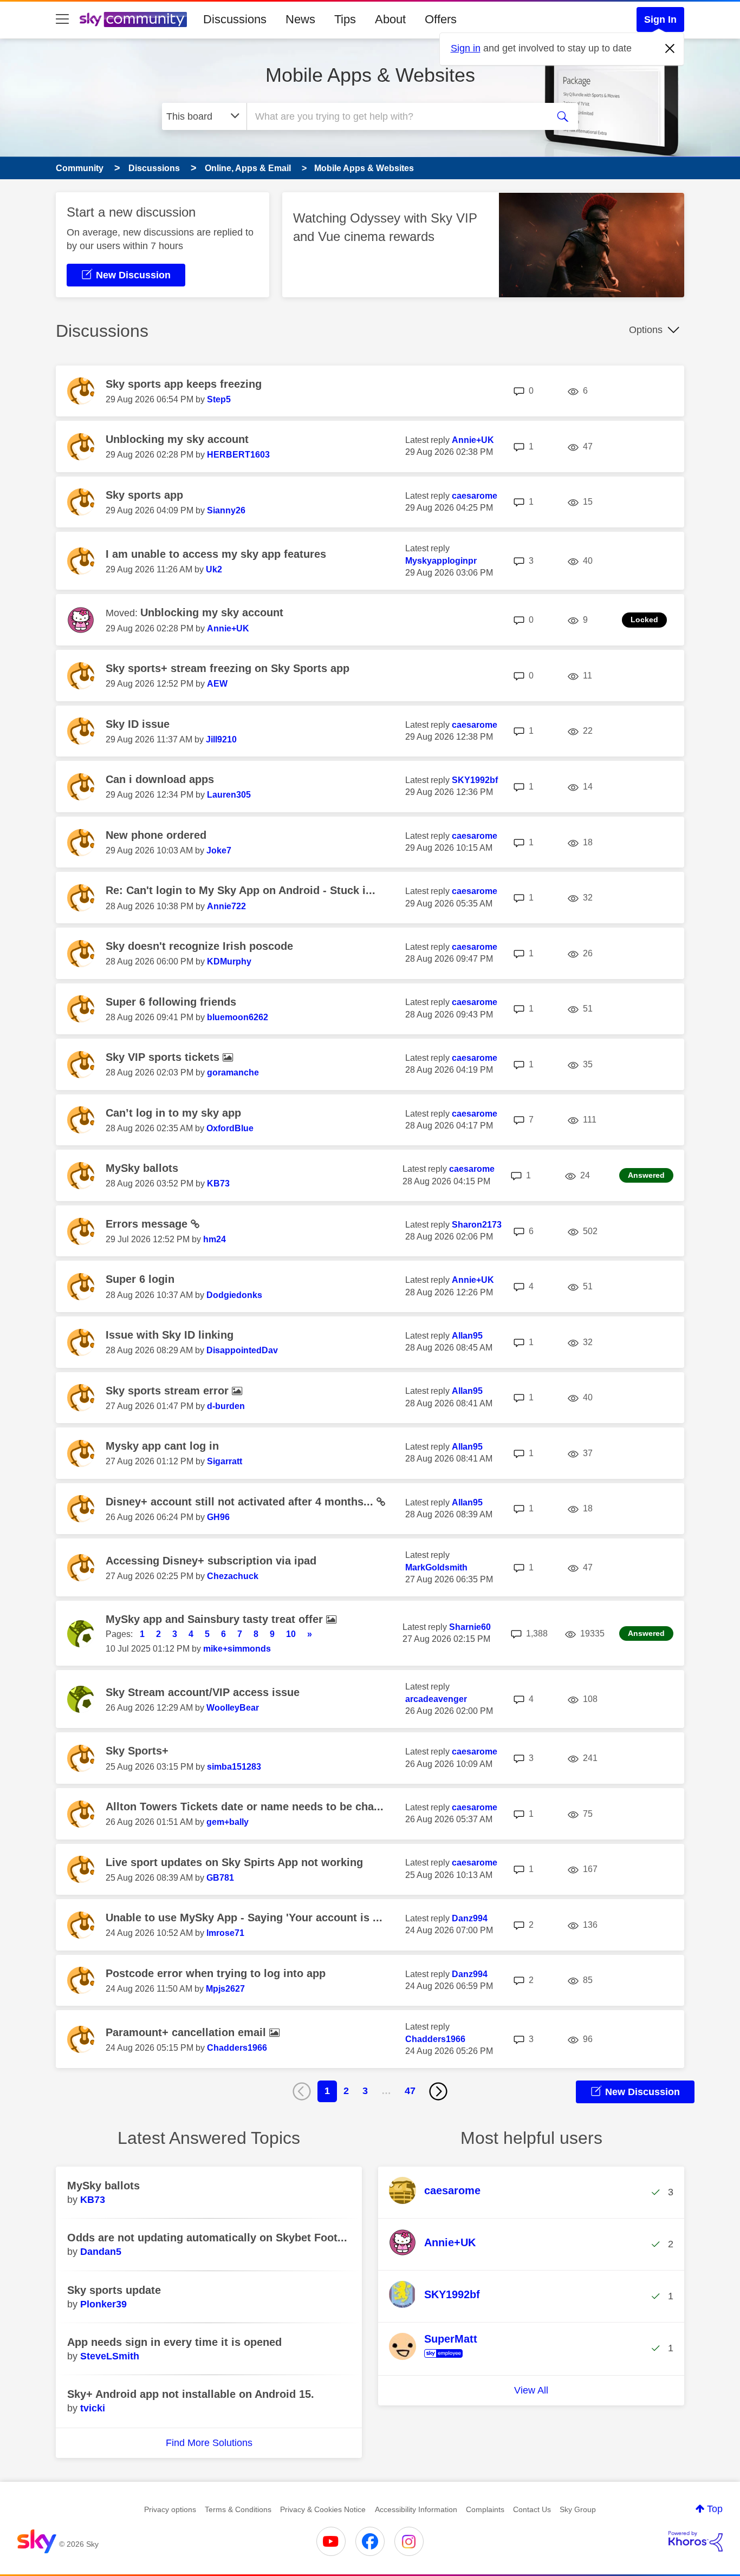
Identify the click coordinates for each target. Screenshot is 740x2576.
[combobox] (396, 116)
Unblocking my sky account (177, 439)
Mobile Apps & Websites (370, 75)
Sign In (660, 19)
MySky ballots (142, 1168)
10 (291, 1634)
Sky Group (578, 2509)
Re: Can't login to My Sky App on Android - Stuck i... (241, 890)
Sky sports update (114, 2290)
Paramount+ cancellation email (187, 2032)
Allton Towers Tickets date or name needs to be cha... (245, 1807)
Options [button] (646, 330)
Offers (441, 19)
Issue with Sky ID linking (170, 1335)
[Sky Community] (133, 19)
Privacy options (170, 2509)
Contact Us (532, 2509)
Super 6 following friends (171, 1002)
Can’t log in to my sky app (173, 1113)
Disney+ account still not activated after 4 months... (241, 1502)
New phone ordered (156, 835)
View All (531, 2390)
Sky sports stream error (169, 1391)
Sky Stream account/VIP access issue (203, 1692)
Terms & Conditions (238, 2509)
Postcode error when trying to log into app (216, 1973)
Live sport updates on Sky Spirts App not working (234, 1862)
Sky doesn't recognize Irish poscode (199, 946)
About (390, 19)
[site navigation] (62, 19)
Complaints (485, 2509)
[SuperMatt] (437, 2358)
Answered (646, 1175)
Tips (345, 19)
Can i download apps (160, 779)
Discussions (235, 19)
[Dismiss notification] (670, 49)
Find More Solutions (209, 2443)
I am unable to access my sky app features (216, 554)
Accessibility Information (416, 2509)
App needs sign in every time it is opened (174, 2342)
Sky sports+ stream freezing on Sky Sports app (228, 668)
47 (410, 2091)
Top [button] (715, 2509)
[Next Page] (438, 2091)
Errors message (148, 1224)
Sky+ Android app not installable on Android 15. (191, 2394)
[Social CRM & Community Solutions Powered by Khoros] (696, 2541)
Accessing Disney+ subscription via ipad (211, 1561)
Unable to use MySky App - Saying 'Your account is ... (244, 1918)
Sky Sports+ (137, 1751)
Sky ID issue (138, 724)
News (300, 19)
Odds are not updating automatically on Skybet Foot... (207, 2238)
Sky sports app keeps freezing (184, 384)
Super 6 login (140, 1279)
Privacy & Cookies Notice (323, 2509)
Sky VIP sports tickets (164, 1057)
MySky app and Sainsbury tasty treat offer (216, 1619)
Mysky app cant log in (162, 1446)
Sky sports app (144, 495)
